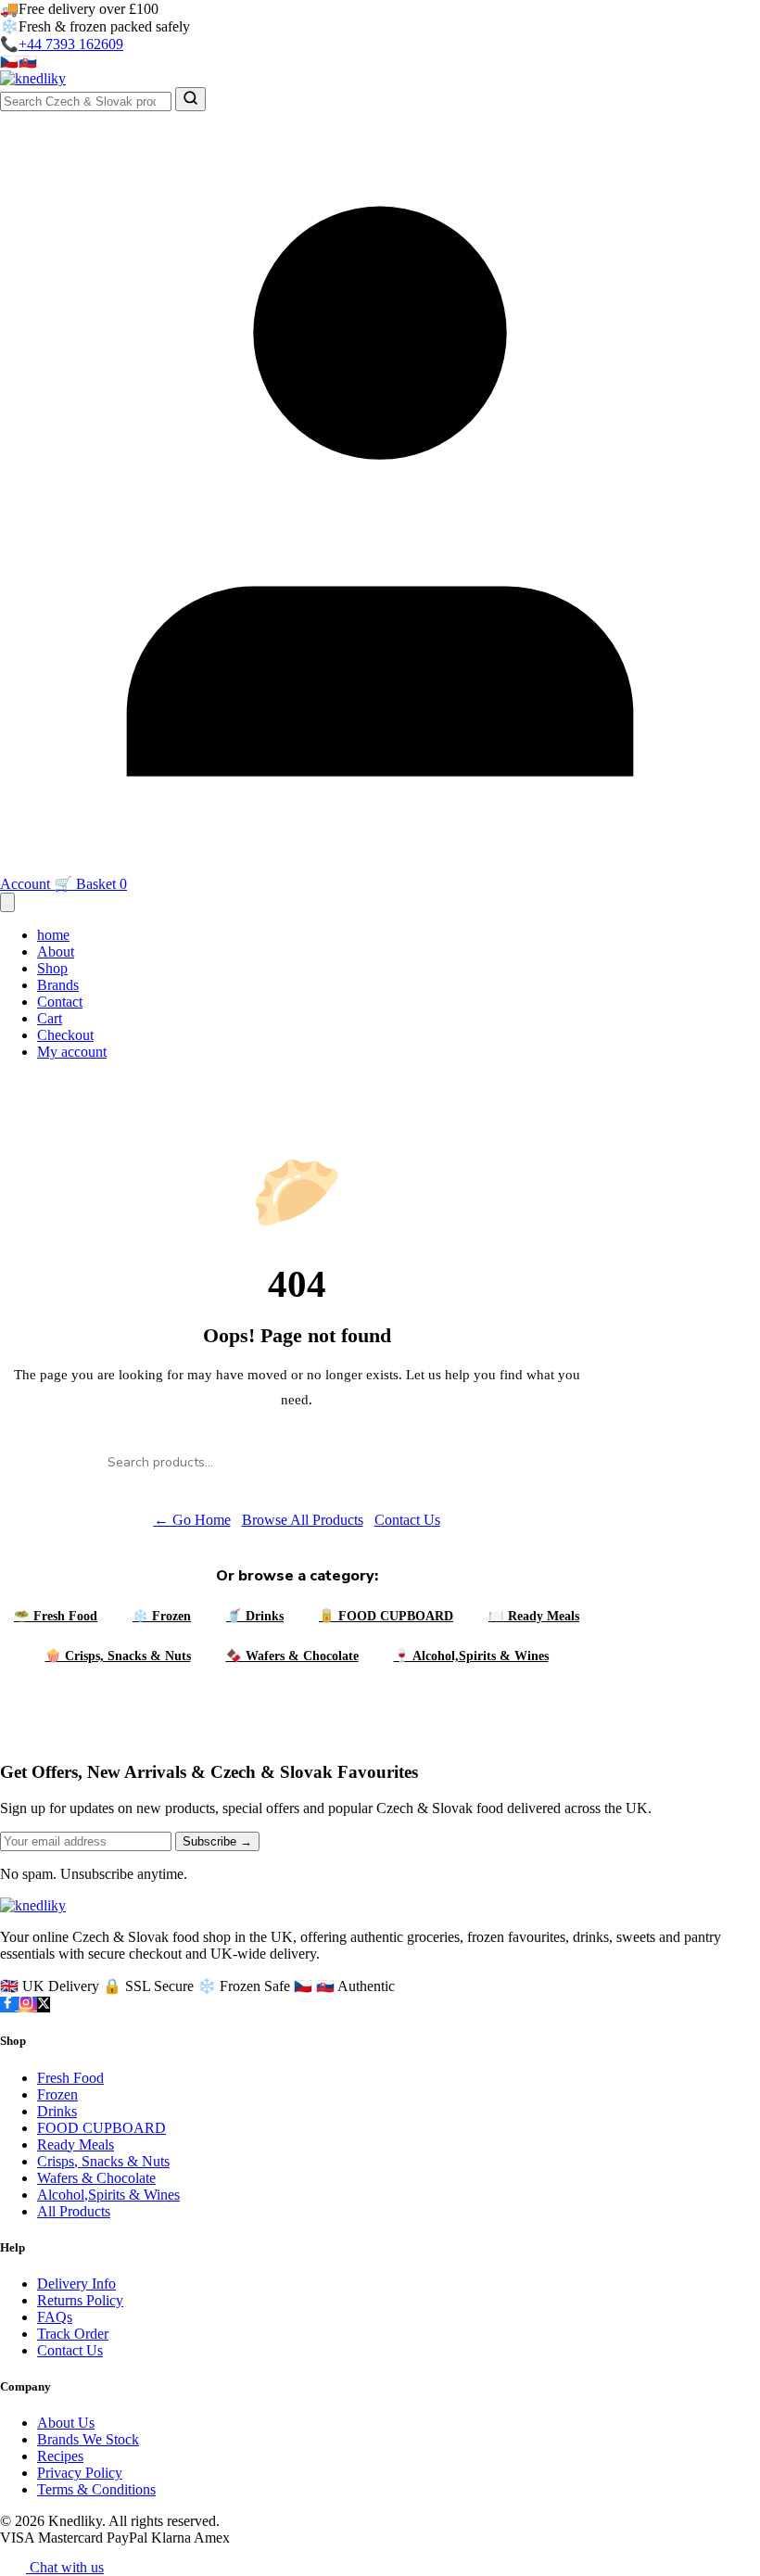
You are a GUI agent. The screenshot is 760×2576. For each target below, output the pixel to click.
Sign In (210, 63)
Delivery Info (76, 2284)
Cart (50, 1018)
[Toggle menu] (7, 902)
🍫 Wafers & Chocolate (292, 1656)
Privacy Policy (80, 2473)
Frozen (57, 2094)
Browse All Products (303, 1520)
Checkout (65, 1035)
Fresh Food (70, 2078)
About (56, 952)
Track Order (73, 2334)
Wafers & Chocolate (96, 2178)
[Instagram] (28, 2005)
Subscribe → (217, 1841)
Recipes (60, 2456)
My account (72, 1052)
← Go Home (192, 1520)
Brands (58, 985)
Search (460, 1462)
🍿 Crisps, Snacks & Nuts (118, 1656)
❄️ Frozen (162, 1616)
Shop (52, 968)
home (53, 935)
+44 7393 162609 (71, 44)
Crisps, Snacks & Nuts (103, 2161)
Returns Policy (80, 2300)
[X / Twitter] (44, 2005)
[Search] (190, 99)
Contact (60, 1002)
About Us (66, 2423)
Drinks (57, 2111)
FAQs (55, 2317)
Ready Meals (76, 2145)
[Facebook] (9, 2005)
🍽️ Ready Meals (534, 1616)
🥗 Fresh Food (56, 1616)
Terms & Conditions (96, 2489)
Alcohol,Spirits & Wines (108, 2195)
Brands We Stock (88, 2439)
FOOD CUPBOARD (101, 2128)
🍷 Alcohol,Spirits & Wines (471, 1656)
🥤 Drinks (255, 1616)
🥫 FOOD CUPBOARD (386, 1616)
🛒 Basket (90, 884)
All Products (74, 2211)
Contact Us (407, 1520)
